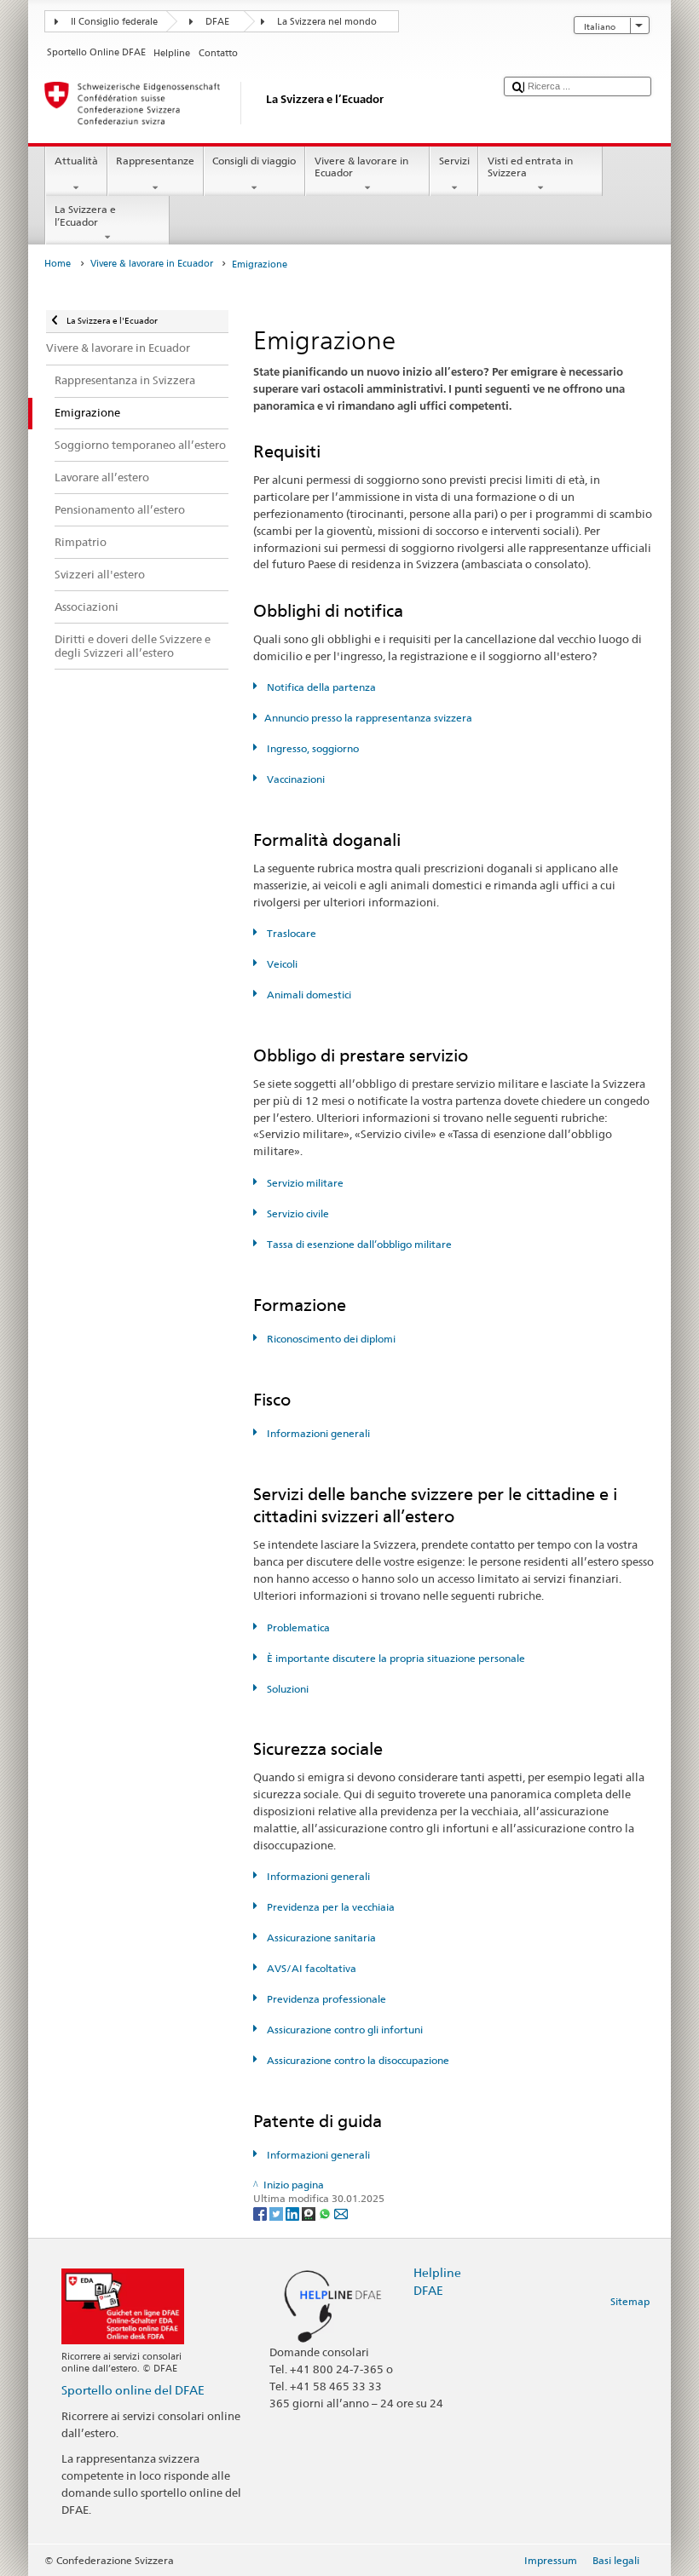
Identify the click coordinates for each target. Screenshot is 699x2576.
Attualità (76, 161)
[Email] (341, 2213)
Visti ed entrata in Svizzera (530, 167)
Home (58, 264)
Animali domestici (307, 995)
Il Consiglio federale (114, 22)
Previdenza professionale (325, 1999)
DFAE (217, 22)
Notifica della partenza (320, 687)
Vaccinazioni (294, 779)
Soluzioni (286, 1689)
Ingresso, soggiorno (311, 748)
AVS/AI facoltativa (310, 1968)
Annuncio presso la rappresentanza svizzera (368, 718)
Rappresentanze (155, 161)
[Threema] (310, 2213)
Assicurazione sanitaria (320, 1938)
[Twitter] (277, 2213)
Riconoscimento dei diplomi (329, 1339)
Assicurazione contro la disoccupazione (356, 2060)
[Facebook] (261, 2213)
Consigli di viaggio (254, 161)
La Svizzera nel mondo (327, 22)
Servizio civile (296, 1213)
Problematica (297, 1627)
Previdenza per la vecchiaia (329, 1907)
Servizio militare (303, 1183)
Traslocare (290, 933)
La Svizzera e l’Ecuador (85, 215)
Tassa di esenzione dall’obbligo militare (358, 1244)
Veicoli (280, 964)
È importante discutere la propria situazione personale (394, 1658)
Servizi (454, 161)
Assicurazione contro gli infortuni (343, 2030)
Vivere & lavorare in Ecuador (361, 167)
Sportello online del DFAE (133, 2390)
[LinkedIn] (294, 2213)
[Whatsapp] (326, 2213)
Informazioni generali (317, 1433)
